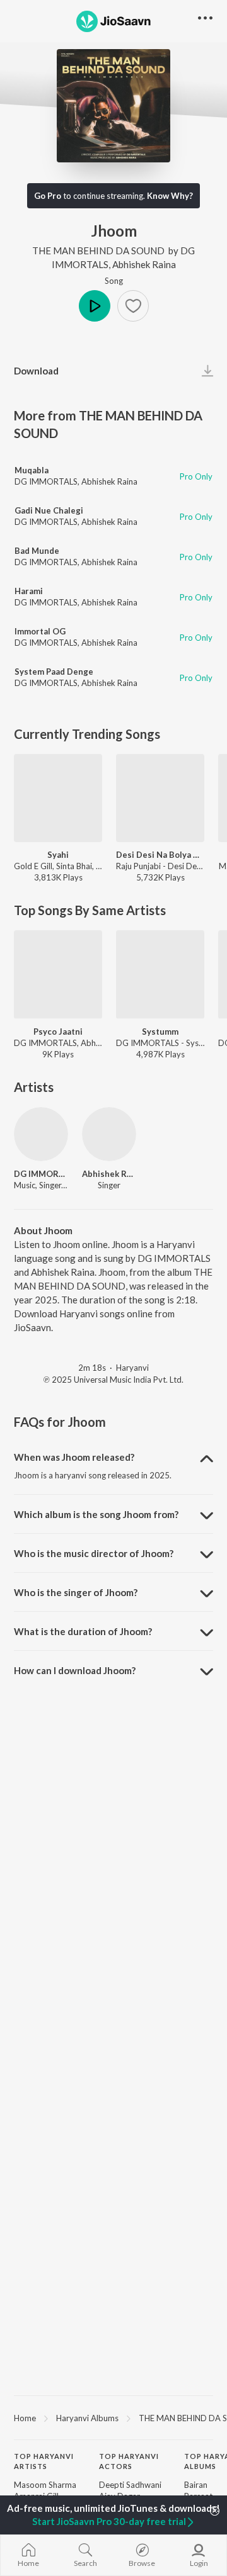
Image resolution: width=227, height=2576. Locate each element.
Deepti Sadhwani (130, 2485)
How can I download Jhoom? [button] (75, 1670)
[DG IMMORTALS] (41, 1134)
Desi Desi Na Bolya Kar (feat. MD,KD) (160, 855)
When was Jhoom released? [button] (74, 1457)
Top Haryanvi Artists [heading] (44, 2461)
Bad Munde (37, 551)
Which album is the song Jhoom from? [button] (96, 1514)
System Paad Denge (54, 672)
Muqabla (32, 470)
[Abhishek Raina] (109, 1134)
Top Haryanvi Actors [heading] (129, 2461)
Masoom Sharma (45, 2485)
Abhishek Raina (144, 264)
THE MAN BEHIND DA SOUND (98, 250)
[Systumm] (160, 974)
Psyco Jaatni (58, 1032)
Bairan (196, 2485)
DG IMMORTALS (46, 481)
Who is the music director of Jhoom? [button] (94, 1553)
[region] (113, 2417)
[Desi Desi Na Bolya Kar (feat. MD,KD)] (160, 798)
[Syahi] (58, 798)
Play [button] (95, 306)
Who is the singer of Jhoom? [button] (76, 1592)
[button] (133, 306)
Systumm (160, 1032)
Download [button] (36, 371)
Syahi (58, 855)
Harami (29, 591)
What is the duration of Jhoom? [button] (83, 1631)
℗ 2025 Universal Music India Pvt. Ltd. (113, 1380)
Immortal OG (40, 631)
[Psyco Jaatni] (58, 974)
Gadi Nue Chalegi (49, 510)
